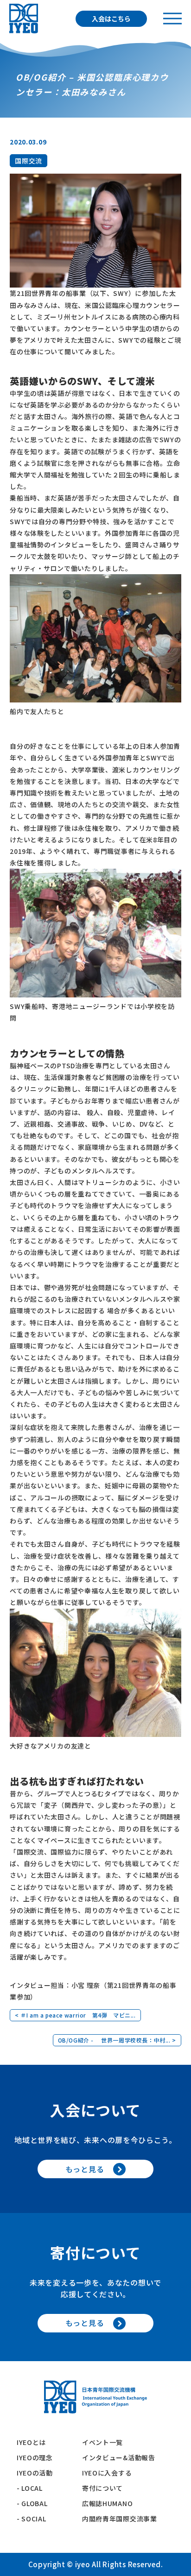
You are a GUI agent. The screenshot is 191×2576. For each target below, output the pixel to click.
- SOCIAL (32, 2519)
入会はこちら (111, 19)
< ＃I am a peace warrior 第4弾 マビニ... (75, 2015)
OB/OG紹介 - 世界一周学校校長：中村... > (117, 2040)
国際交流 (29, 161)
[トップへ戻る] (24, 19)
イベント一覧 (102, 2442)
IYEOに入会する (110, 2473)
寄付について (106, 2488)
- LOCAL (30, 2488)
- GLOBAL (32, 2503)
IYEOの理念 (35, 2457)
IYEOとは (31, 2442)
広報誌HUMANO (107, 2503)
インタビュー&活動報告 (119, 2457)
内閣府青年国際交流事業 (120, 2519)
